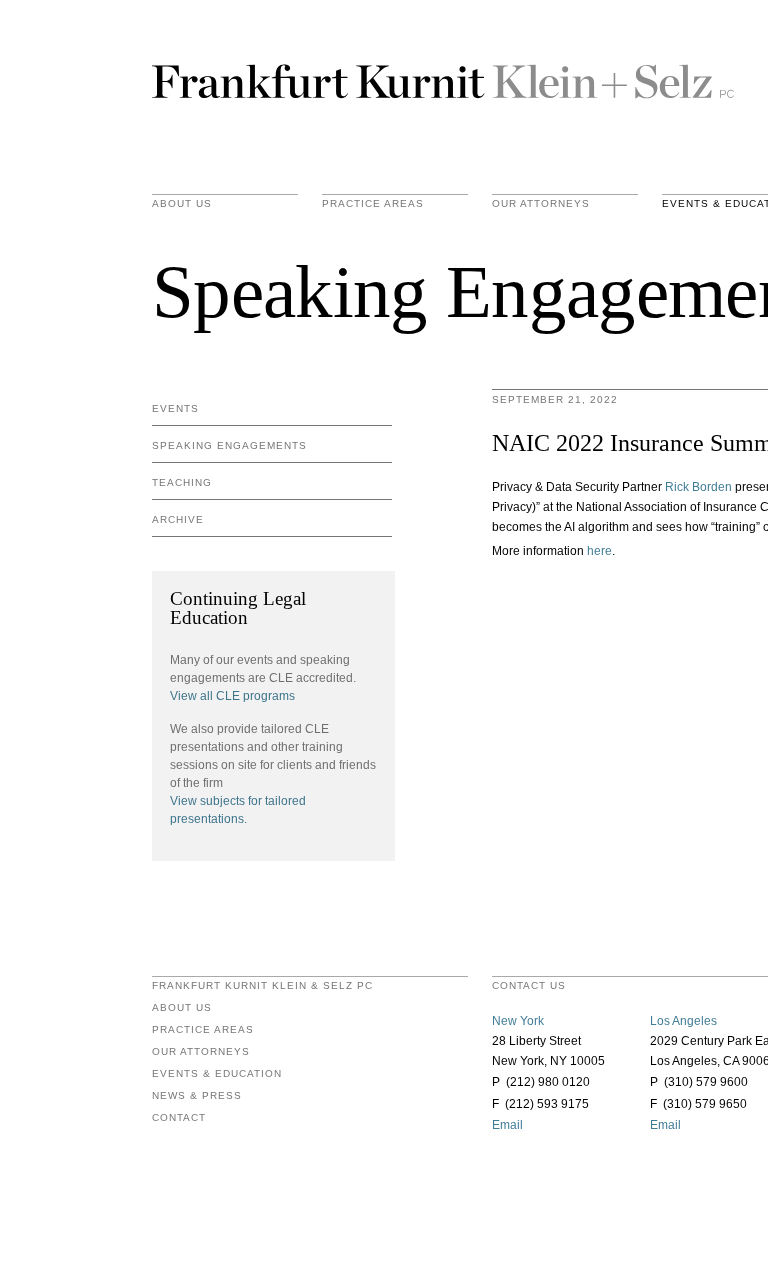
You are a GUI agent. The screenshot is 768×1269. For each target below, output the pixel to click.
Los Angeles (683, 1021)
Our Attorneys (541, 204)
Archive (178, 519)
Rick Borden (698, 487)
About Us (182, 204)
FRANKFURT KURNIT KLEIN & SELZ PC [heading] (262, 986)
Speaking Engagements (229, 445)
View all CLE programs (232, 696)
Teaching (182, 482)
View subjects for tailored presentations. (238, 810)
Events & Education (217, 1074)
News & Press (197, 1096)
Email (507, 1125)
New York (518, 1021)
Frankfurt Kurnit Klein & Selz (443, 80)
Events (175, 408)
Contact (179, 1118)
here (599, 551)
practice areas (373, 204)
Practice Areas (203, 1030)
